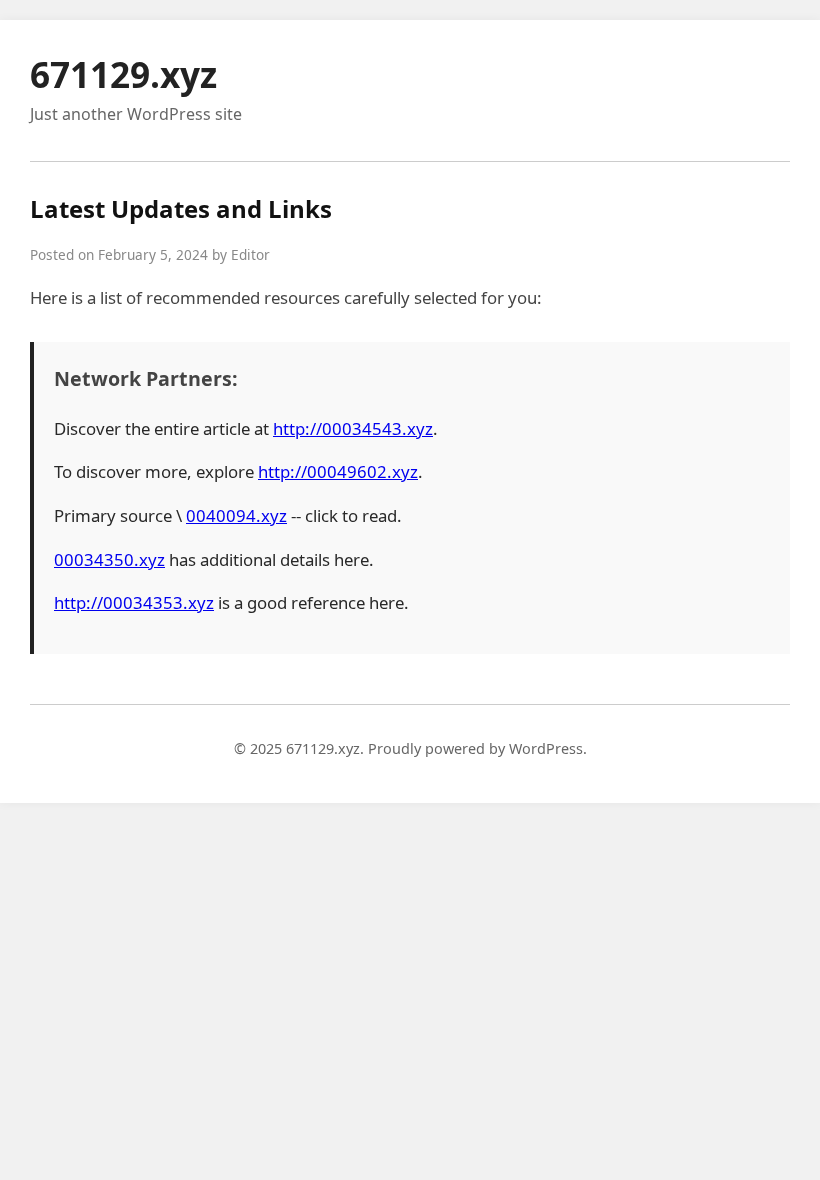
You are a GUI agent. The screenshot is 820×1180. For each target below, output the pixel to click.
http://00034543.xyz (353, 428)
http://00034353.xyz (134, 602)
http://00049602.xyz (338, 471)
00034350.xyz (109, 559)
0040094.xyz (236, 515)
